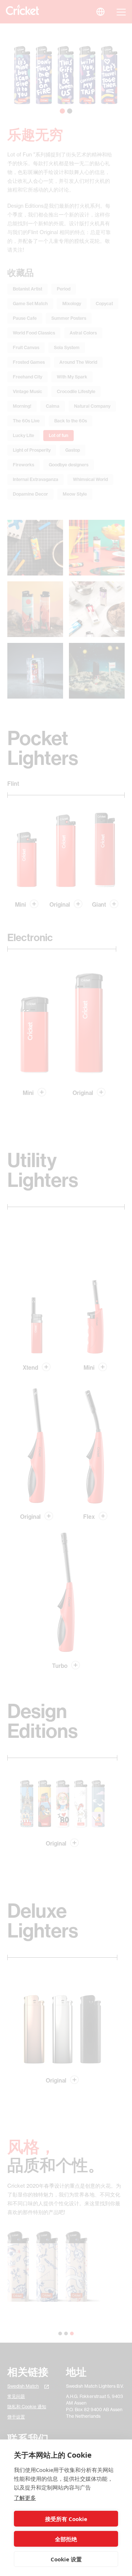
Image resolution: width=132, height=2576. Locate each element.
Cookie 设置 (66, 2559)
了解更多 (25, 2498)
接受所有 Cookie (66, 2519)
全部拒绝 (66, 2539)
